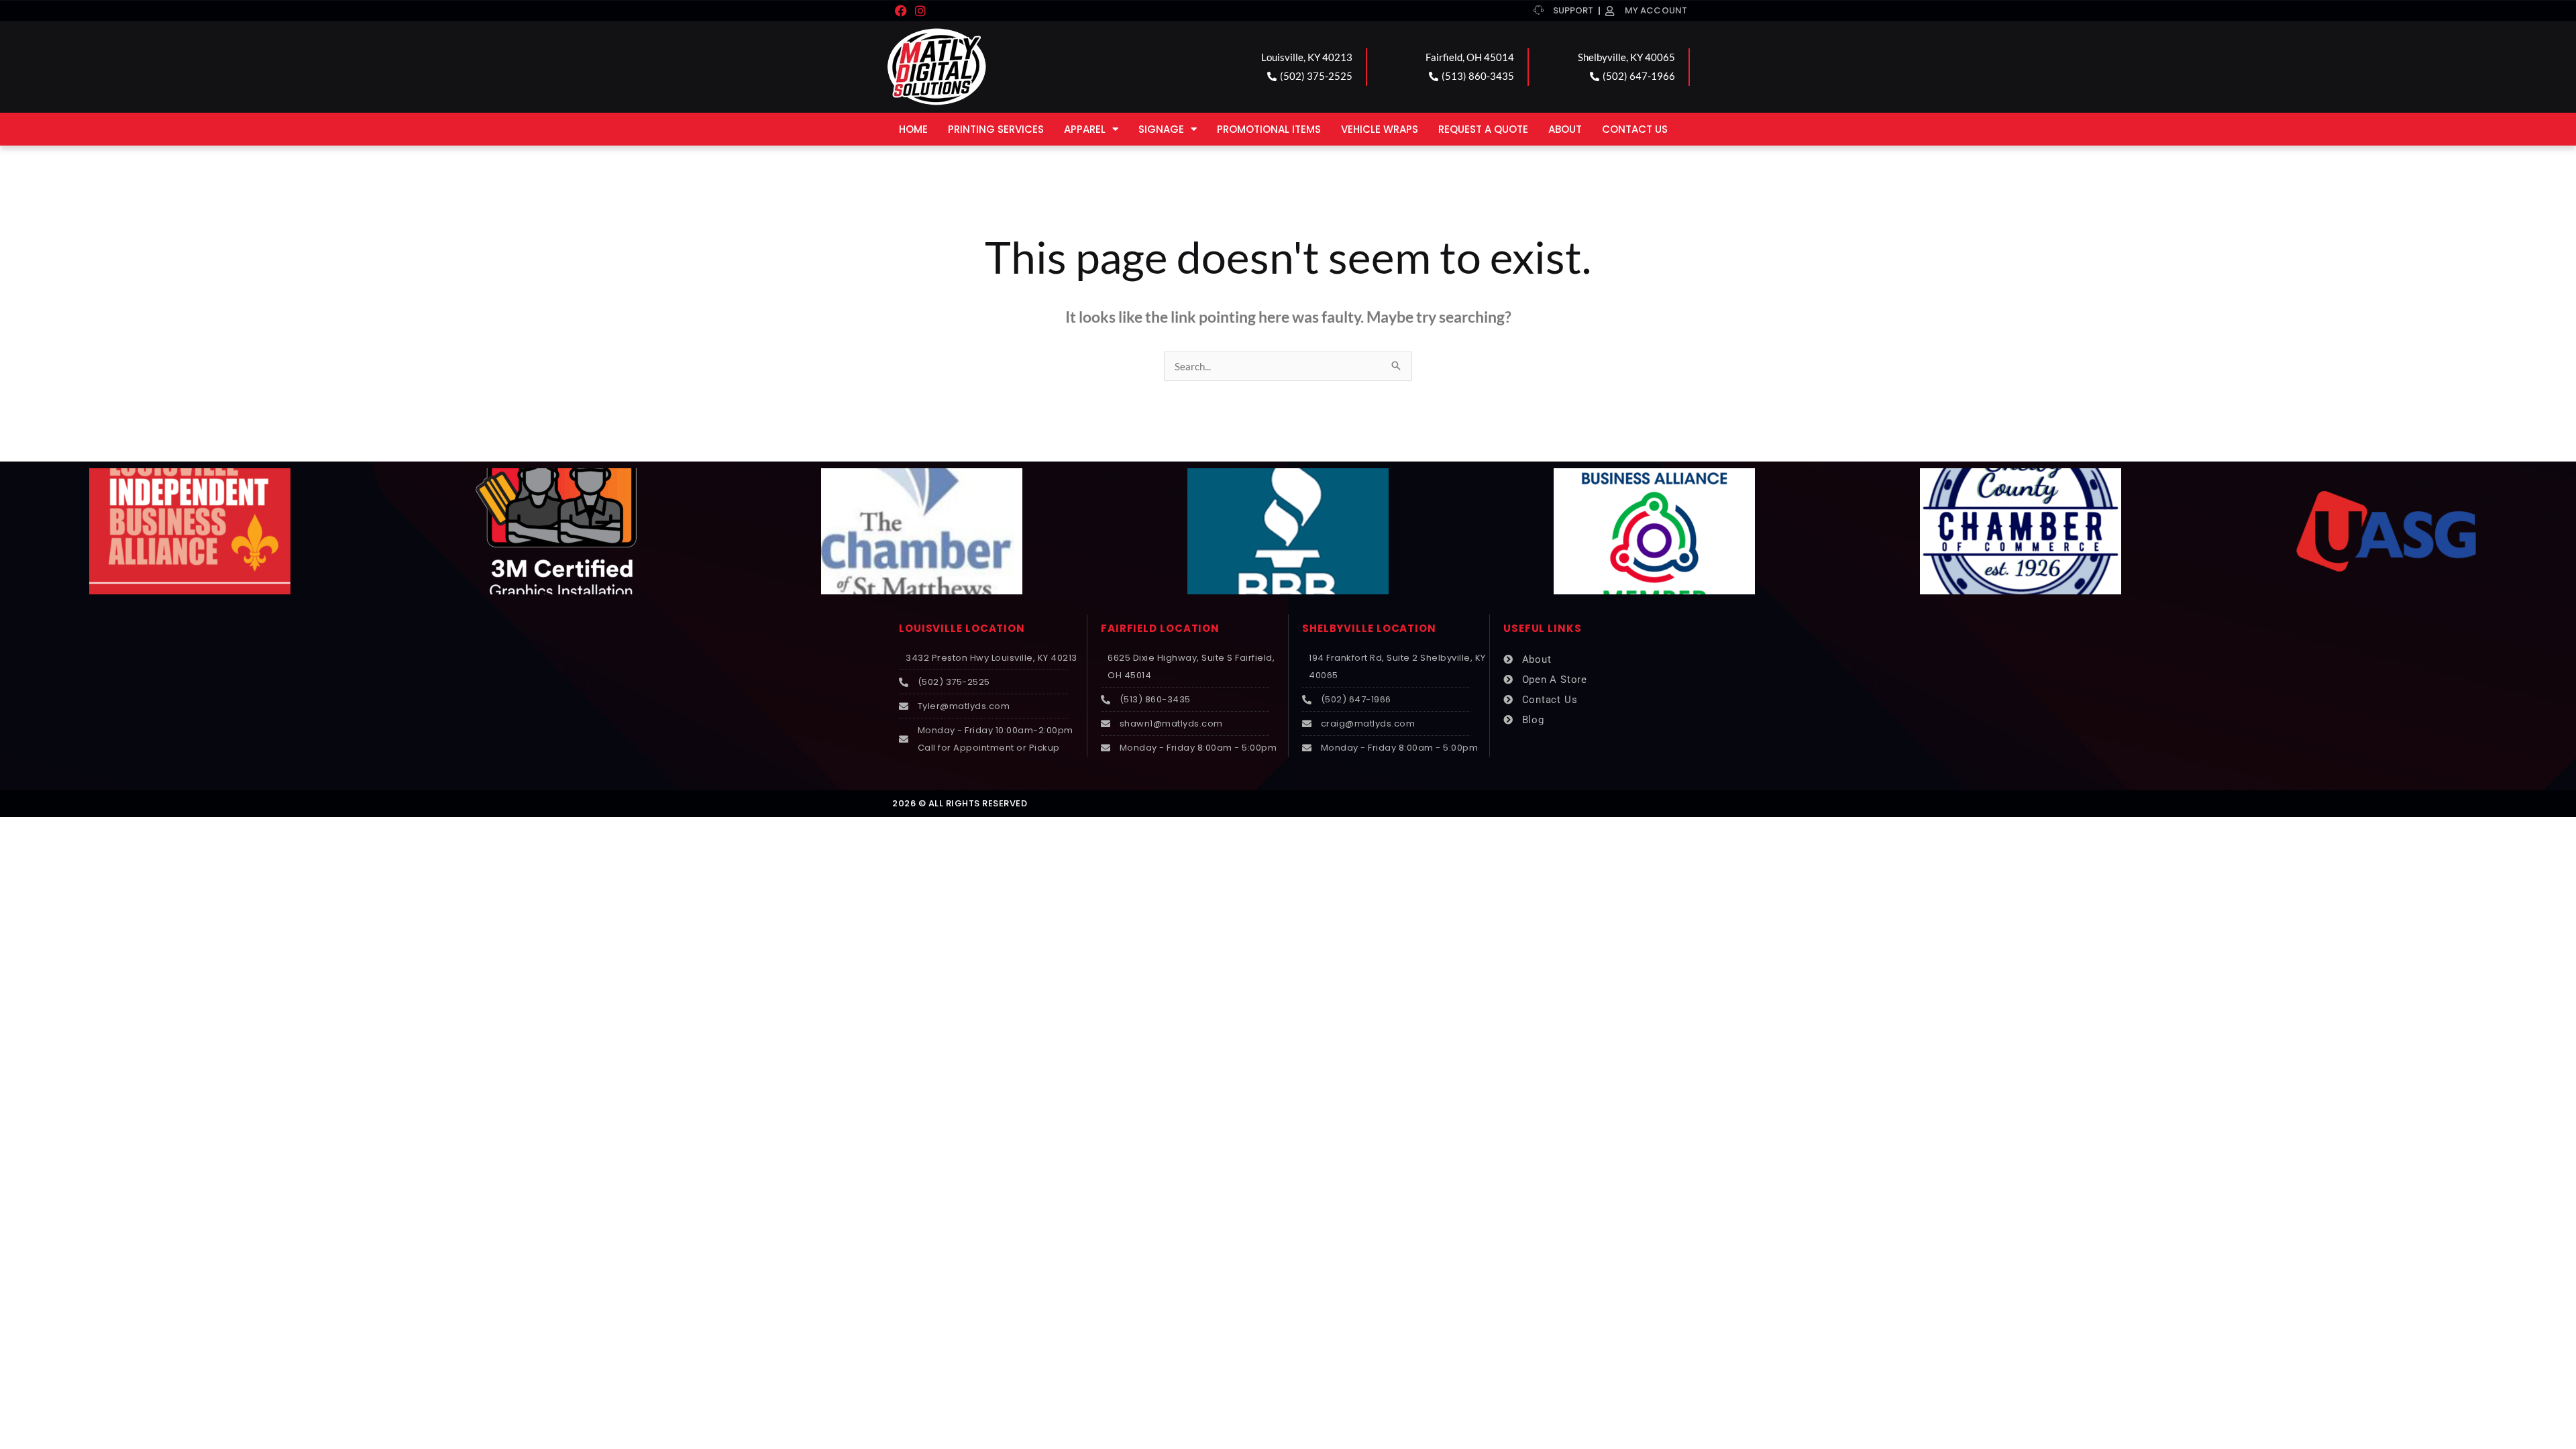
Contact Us (1635, 129)
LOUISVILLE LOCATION (962, 628)
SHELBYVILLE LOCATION (1369, 628)
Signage (1161, 129)
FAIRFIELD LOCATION (1160, 628)
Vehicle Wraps (1380, 129)
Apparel (1085, 129)
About (1565, 129)
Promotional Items (1269, 129)
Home (913, 129)
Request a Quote (1483, 129)
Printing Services (996, 129)
